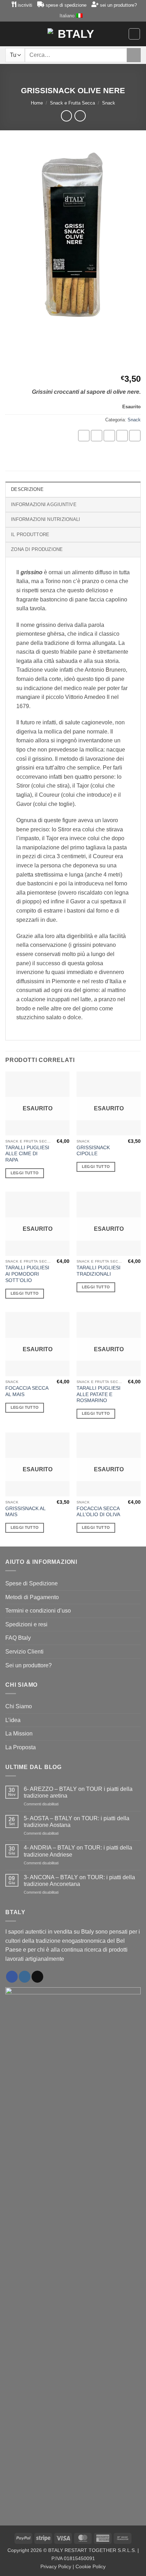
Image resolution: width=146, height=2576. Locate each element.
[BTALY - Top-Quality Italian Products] (73, 34)
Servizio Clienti (24, 1652)
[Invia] (134, 55)
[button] (9, 34)
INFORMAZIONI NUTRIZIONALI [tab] (46, 519)
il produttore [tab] (30, 535)
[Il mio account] (21, 34)
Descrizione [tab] (27, 489)
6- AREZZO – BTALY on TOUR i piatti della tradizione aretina (78, 1792)
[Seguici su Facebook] (12, 1977)
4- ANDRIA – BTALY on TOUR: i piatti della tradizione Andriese (78, 1851)
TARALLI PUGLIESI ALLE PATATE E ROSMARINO (99, 1394)
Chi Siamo (19, 1706)
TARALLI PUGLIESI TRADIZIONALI (99, 1271)
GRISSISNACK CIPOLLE (93, 1151)
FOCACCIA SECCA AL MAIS (27, 1391)
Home (37, 103)
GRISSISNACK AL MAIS (25, 1512)
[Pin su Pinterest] (135, 436)
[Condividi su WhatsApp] (84, 436)
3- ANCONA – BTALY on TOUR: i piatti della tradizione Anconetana (79, 1881)
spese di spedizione (66, 5)
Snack (109, 103)
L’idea (13, 1720)
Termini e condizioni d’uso (38, 1611)
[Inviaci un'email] (37, 1977)
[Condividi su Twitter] (109, 436)
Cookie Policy (91, 2566)
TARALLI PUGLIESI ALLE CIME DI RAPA (27, 1154)
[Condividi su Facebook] (97, 436)
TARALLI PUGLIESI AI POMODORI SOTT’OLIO (27, 1274)
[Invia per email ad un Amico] (122, 436)
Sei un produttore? (29, 1665)
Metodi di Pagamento (32, 1597)
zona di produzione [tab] (37, 549)
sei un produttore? (118, 5)
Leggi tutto (25, 1173)
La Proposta (21, 1747)
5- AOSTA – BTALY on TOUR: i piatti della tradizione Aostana (77, 1822)
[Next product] (66, 116)
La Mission (19, 1734)
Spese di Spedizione (32, 1583)
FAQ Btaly (18, 1638)
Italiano (67, 16)
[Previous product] (80, 116)
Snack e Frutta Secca (72, 103)
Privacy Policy (56, 2566)
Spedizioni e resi (26, 1624)
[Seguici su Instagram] (25, 1977)
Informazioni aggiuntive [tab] (44, 504)
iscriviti (25, 5)
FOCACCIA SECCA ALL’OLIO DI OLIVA (98, 1512)
